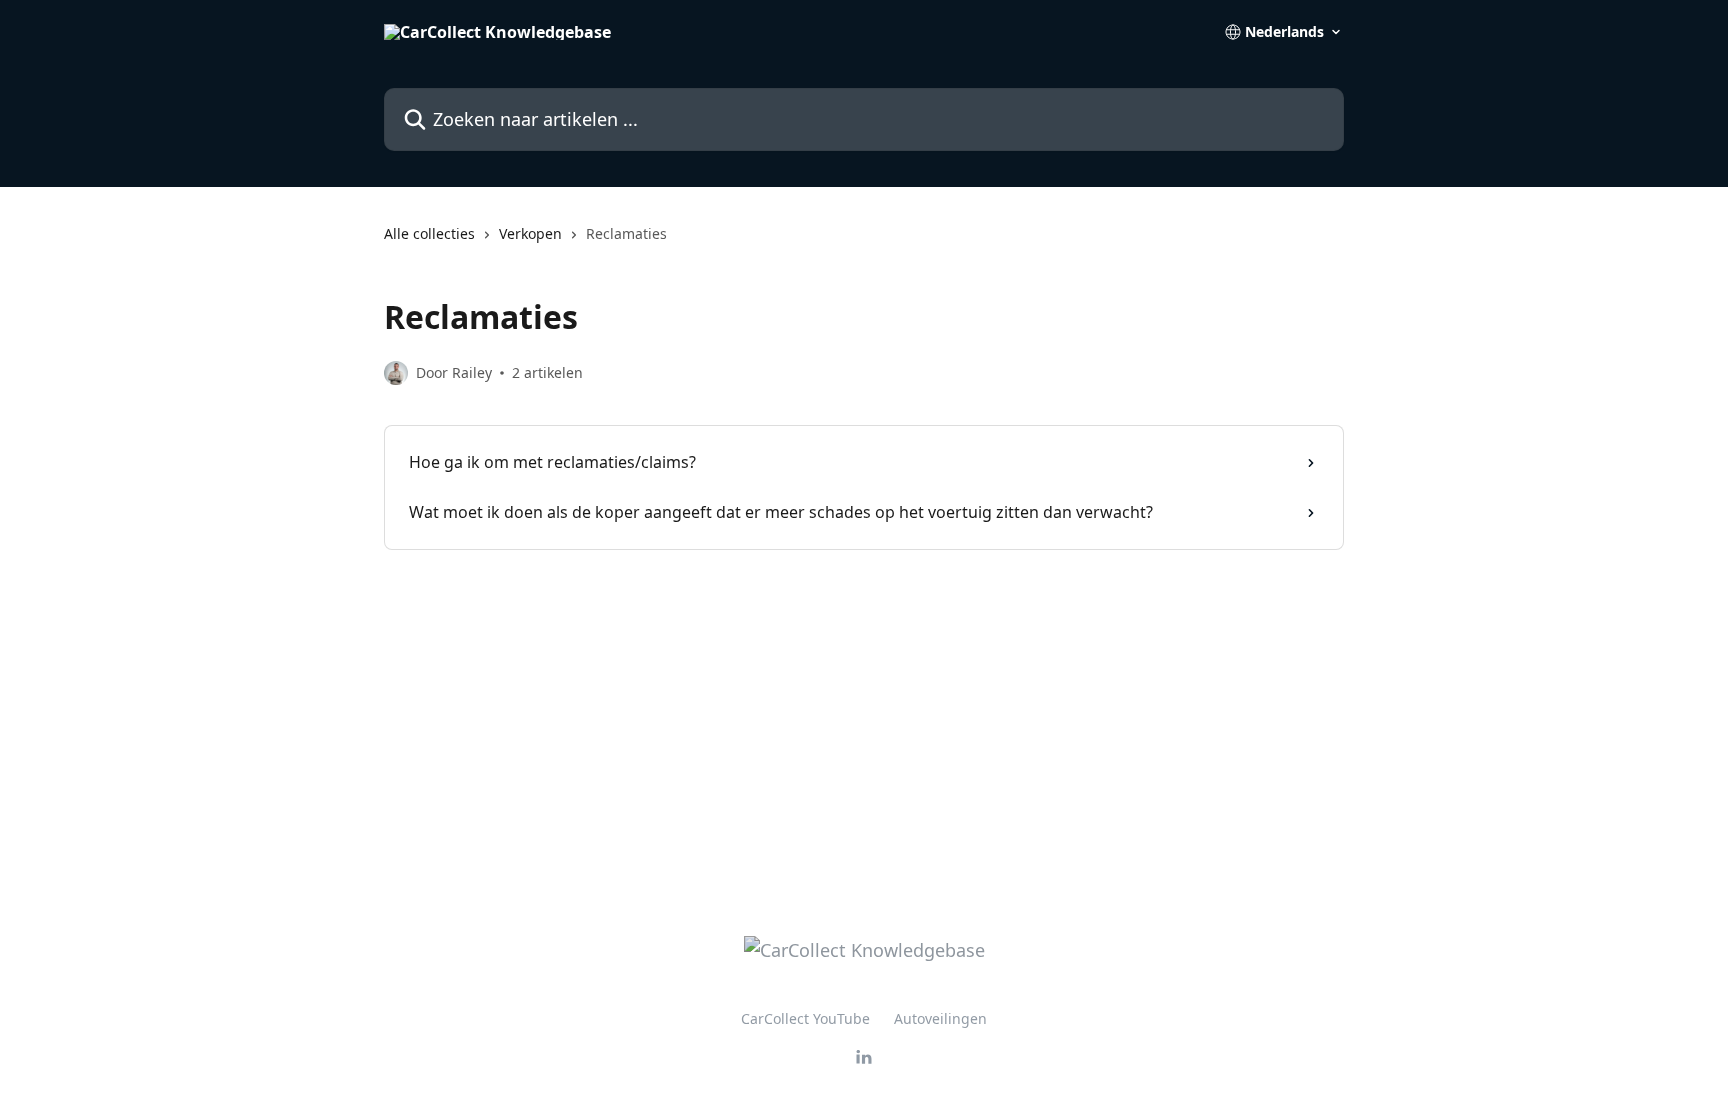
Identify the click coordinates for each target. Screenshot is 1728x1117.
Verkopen (530, 233)
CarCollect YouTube (805, 1018)
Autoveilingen (940, 1018)
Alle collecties (429, 233)
